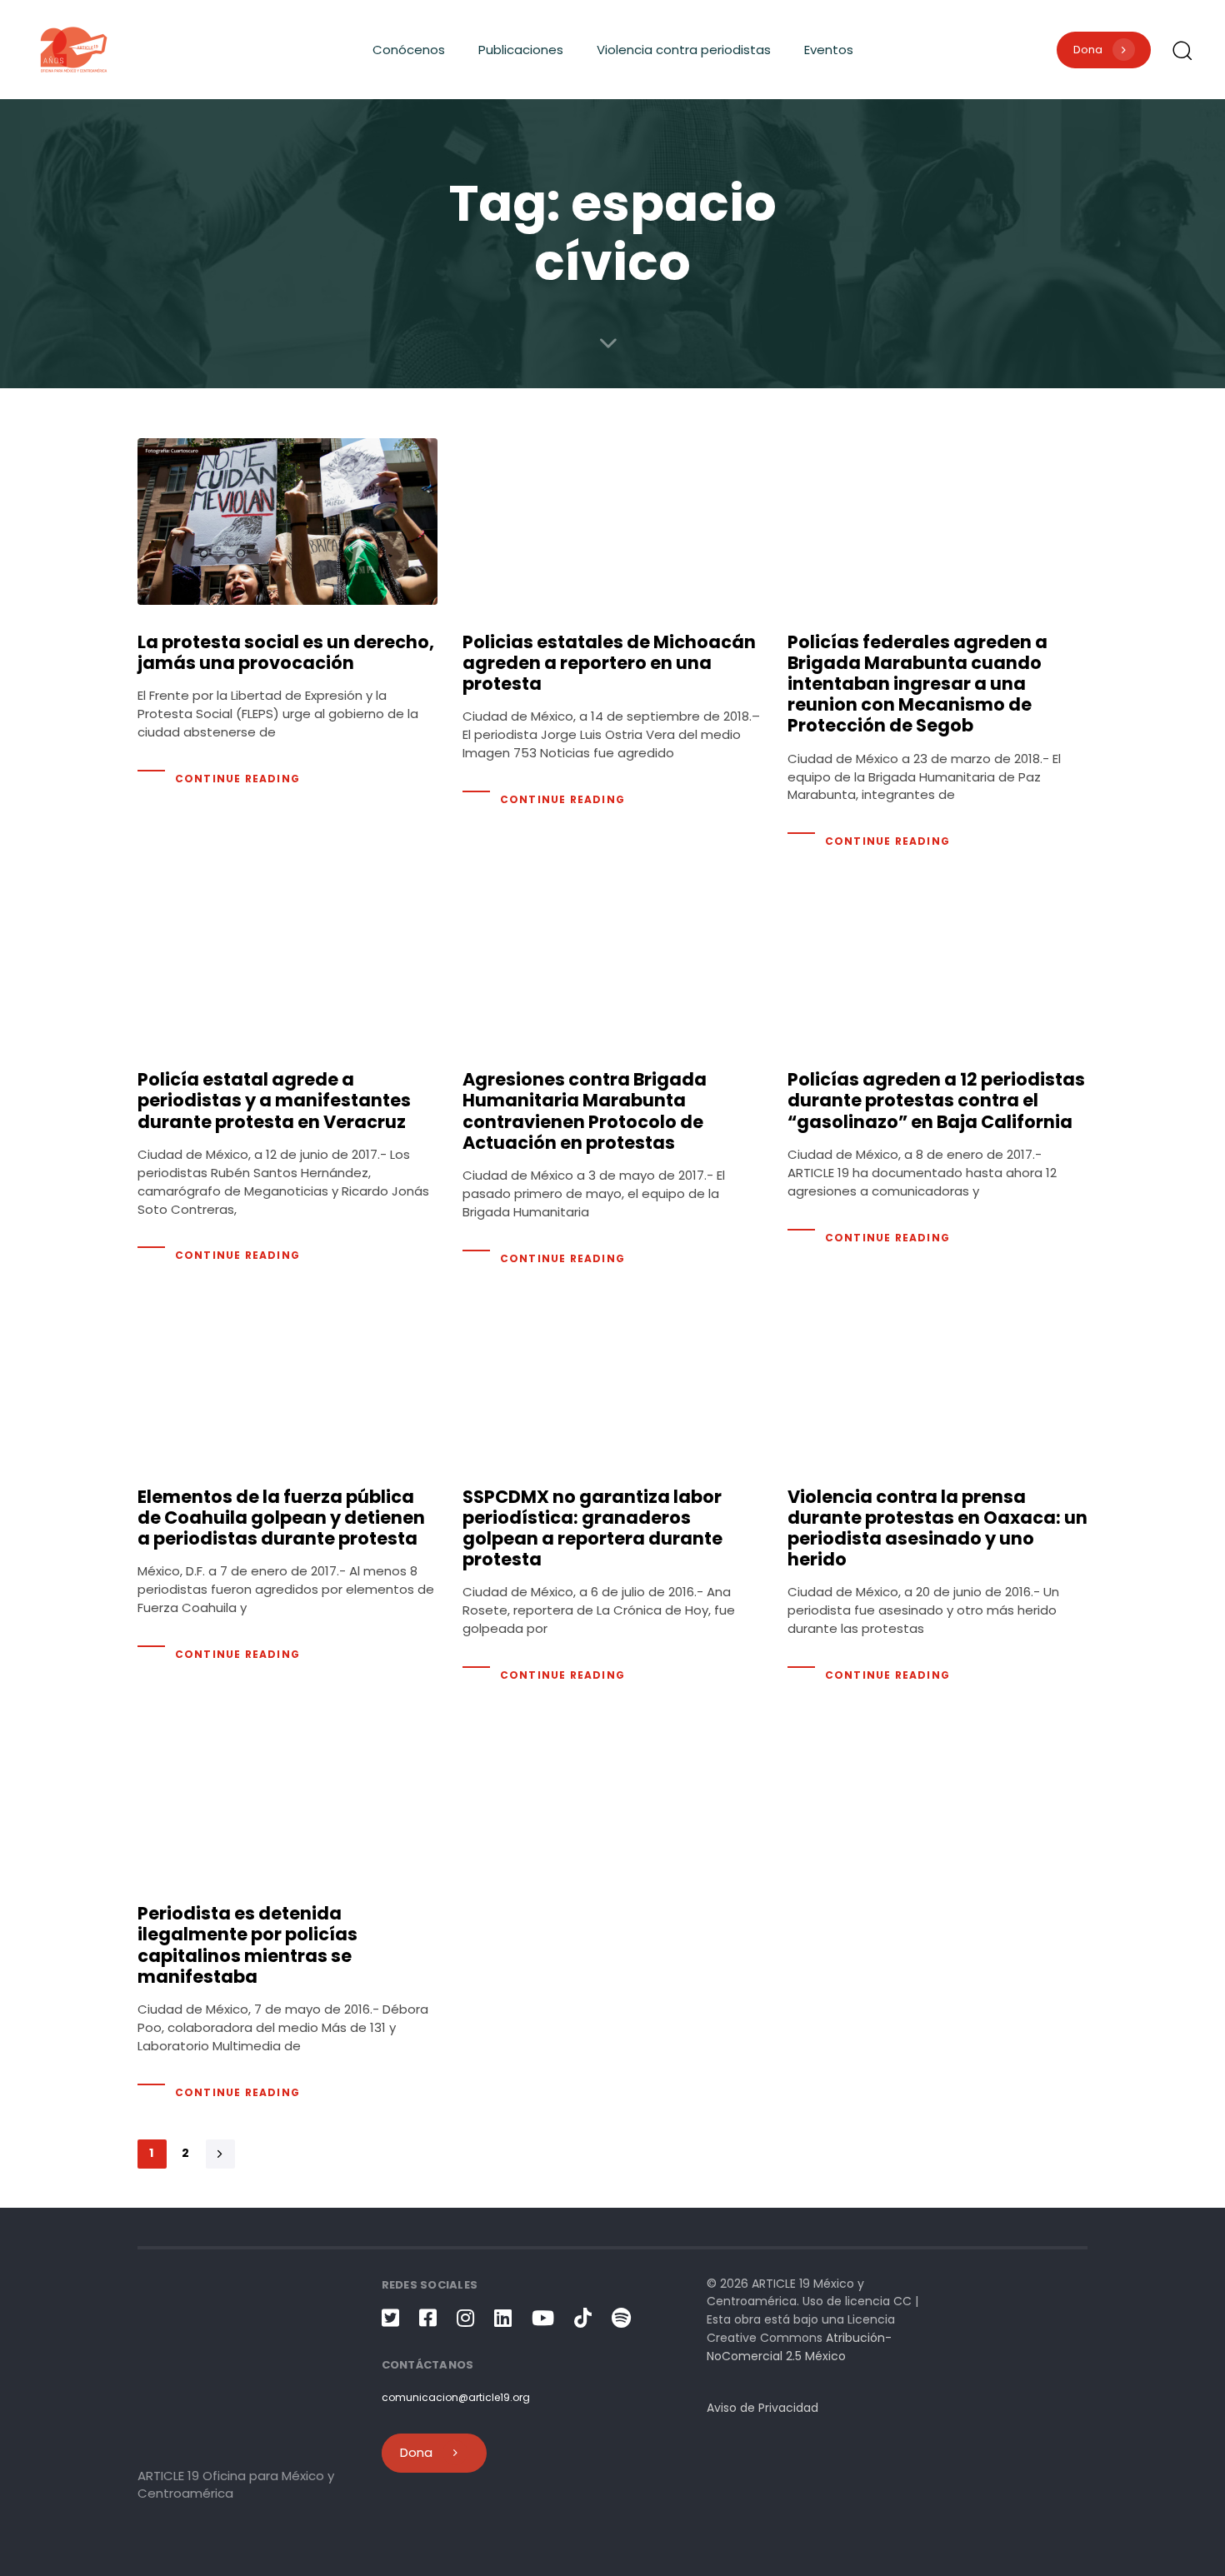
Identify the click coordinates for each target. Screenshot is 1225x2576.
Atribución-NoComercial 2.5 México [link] (799, 2347)
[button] (1182, 50)
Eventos (829, 50)
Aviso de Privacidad (762, 2408)
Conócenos (409, 50)
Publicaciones (521, 50)
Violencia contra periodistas (684, 50)
